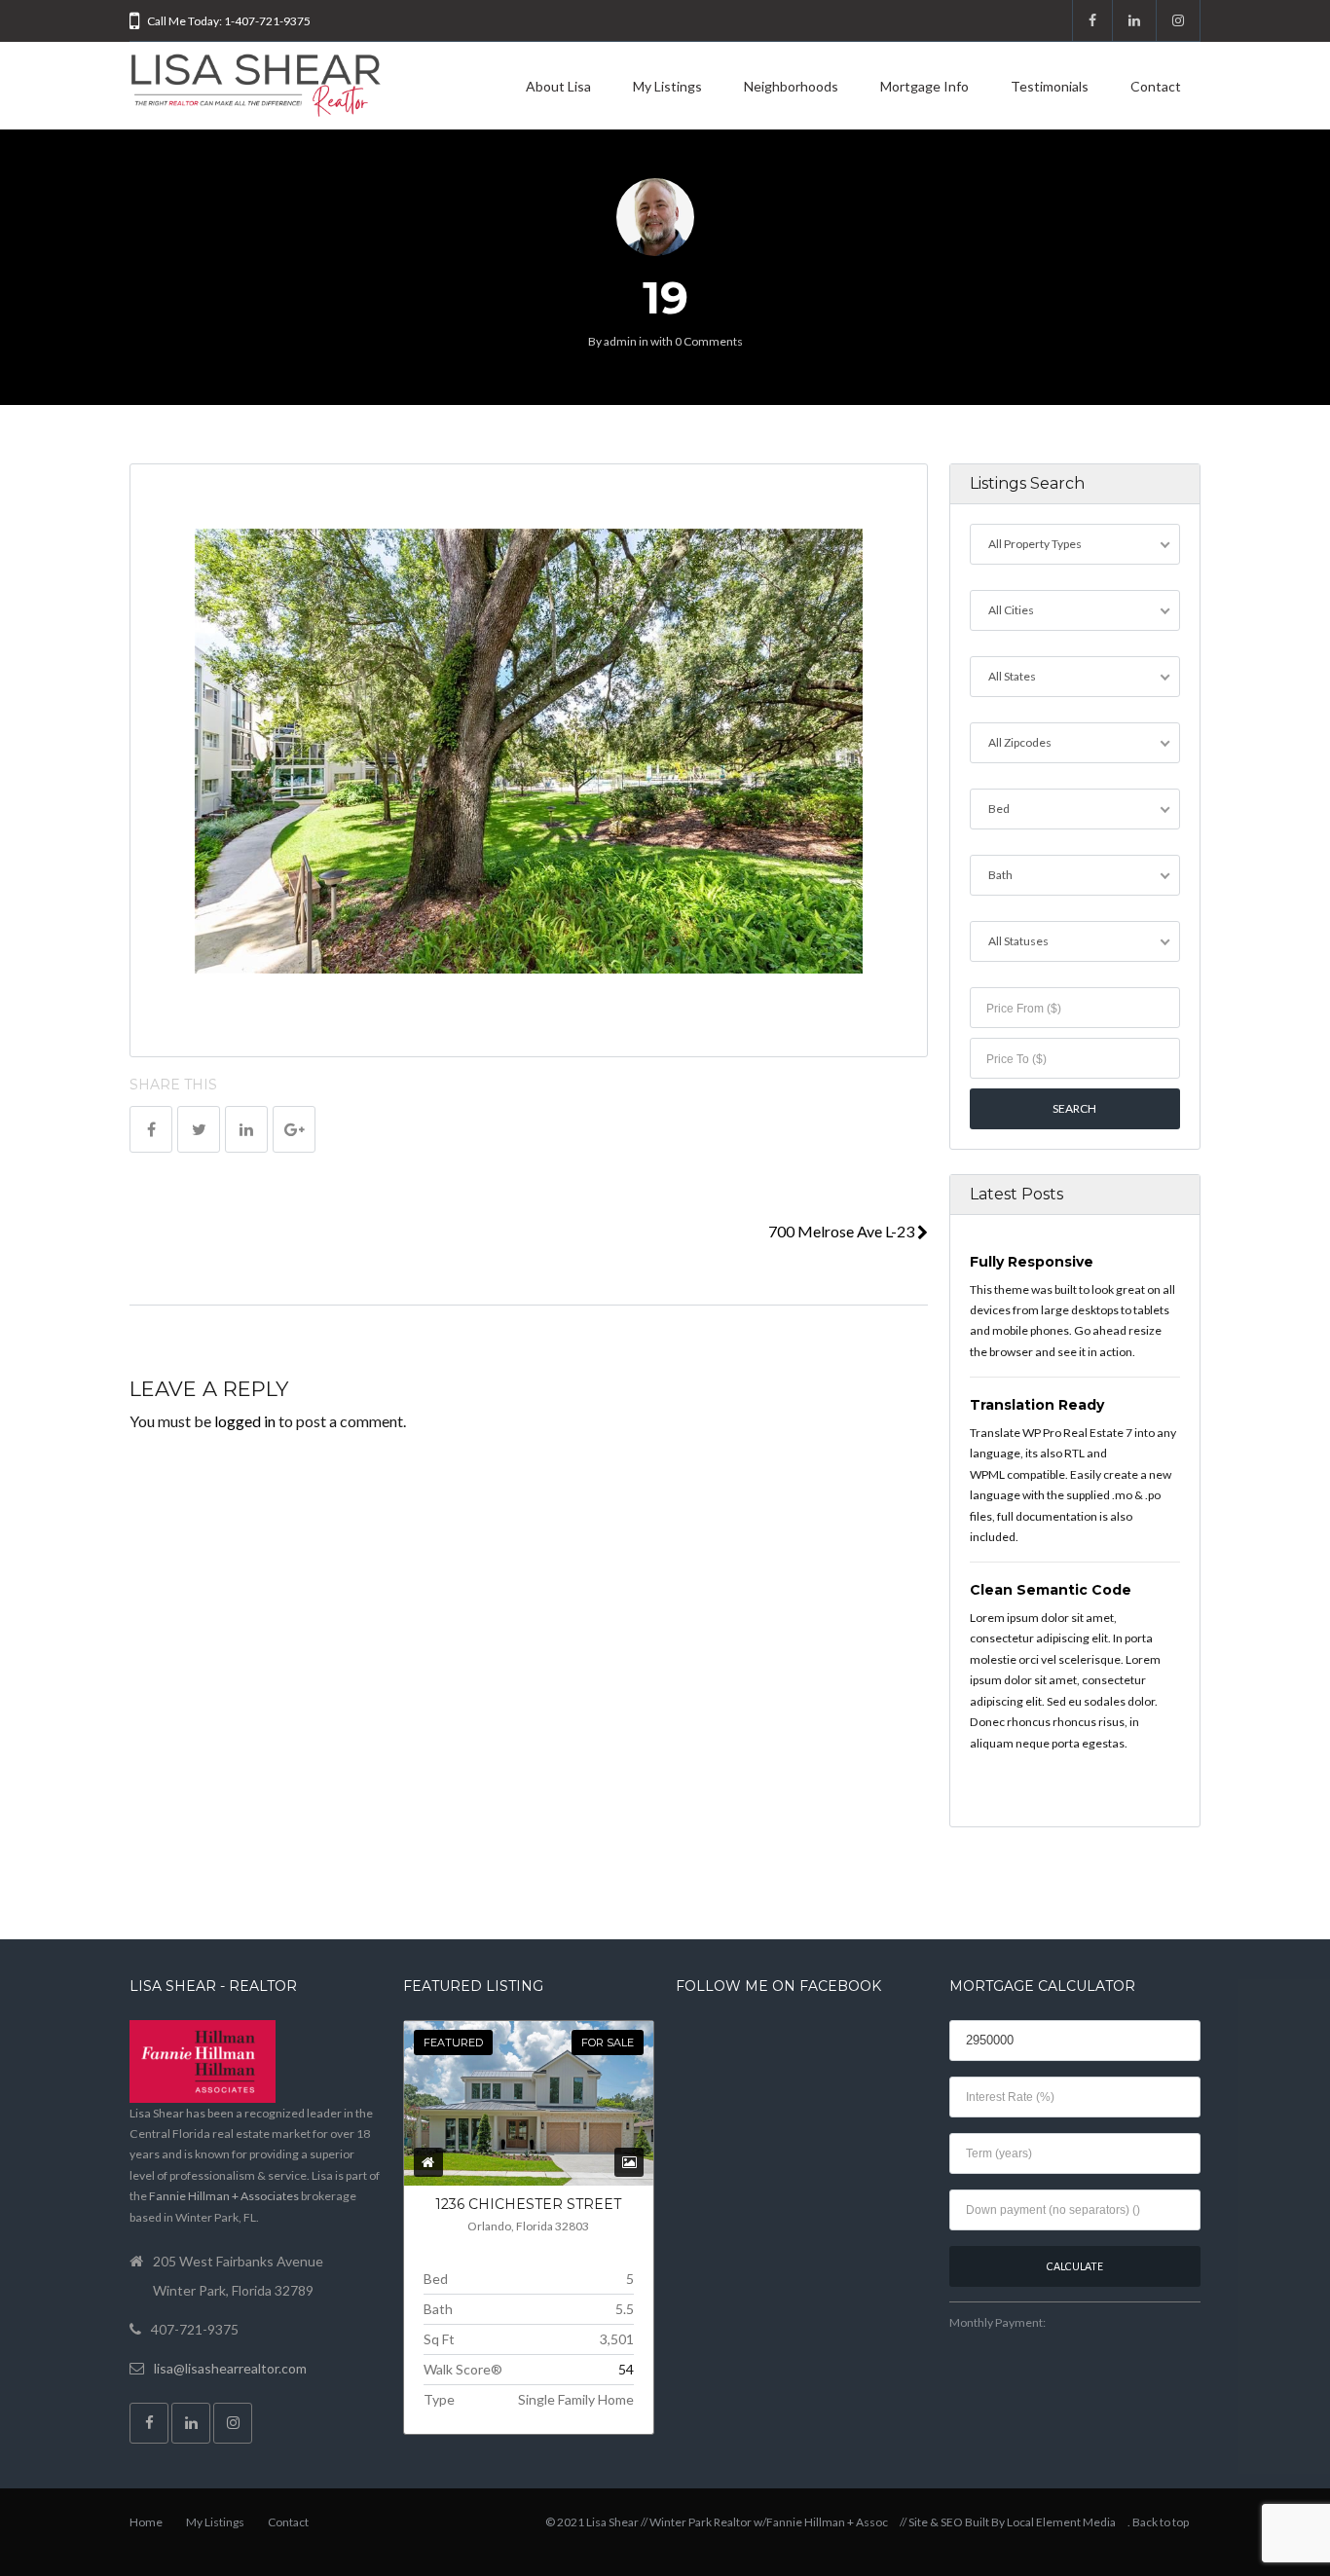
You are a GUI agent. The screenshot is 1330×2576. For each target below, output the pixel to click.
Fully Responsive (1032, 1262)
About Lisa (558, 86)
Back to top (1161, 2522)
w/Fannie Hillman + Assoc (821, 2522)
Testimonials (1050, 86)
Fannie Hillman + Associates (224, 2196)
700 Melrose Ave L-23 (843, 1231)
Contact (1156, 86)
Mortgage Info (924, 86)
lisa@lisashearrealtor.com (230, 2368)
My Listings (667, 86)
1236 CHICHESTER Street (528, 2204)
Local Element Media (1061, 2522)
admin (620, 341)
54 (626, 2369)
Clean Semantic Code (1051, 1590)
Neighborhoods (791, 86)
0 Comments (709, 341)
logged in (245, 1421)
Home (146, 2522)
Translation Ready (1037, 1405)
